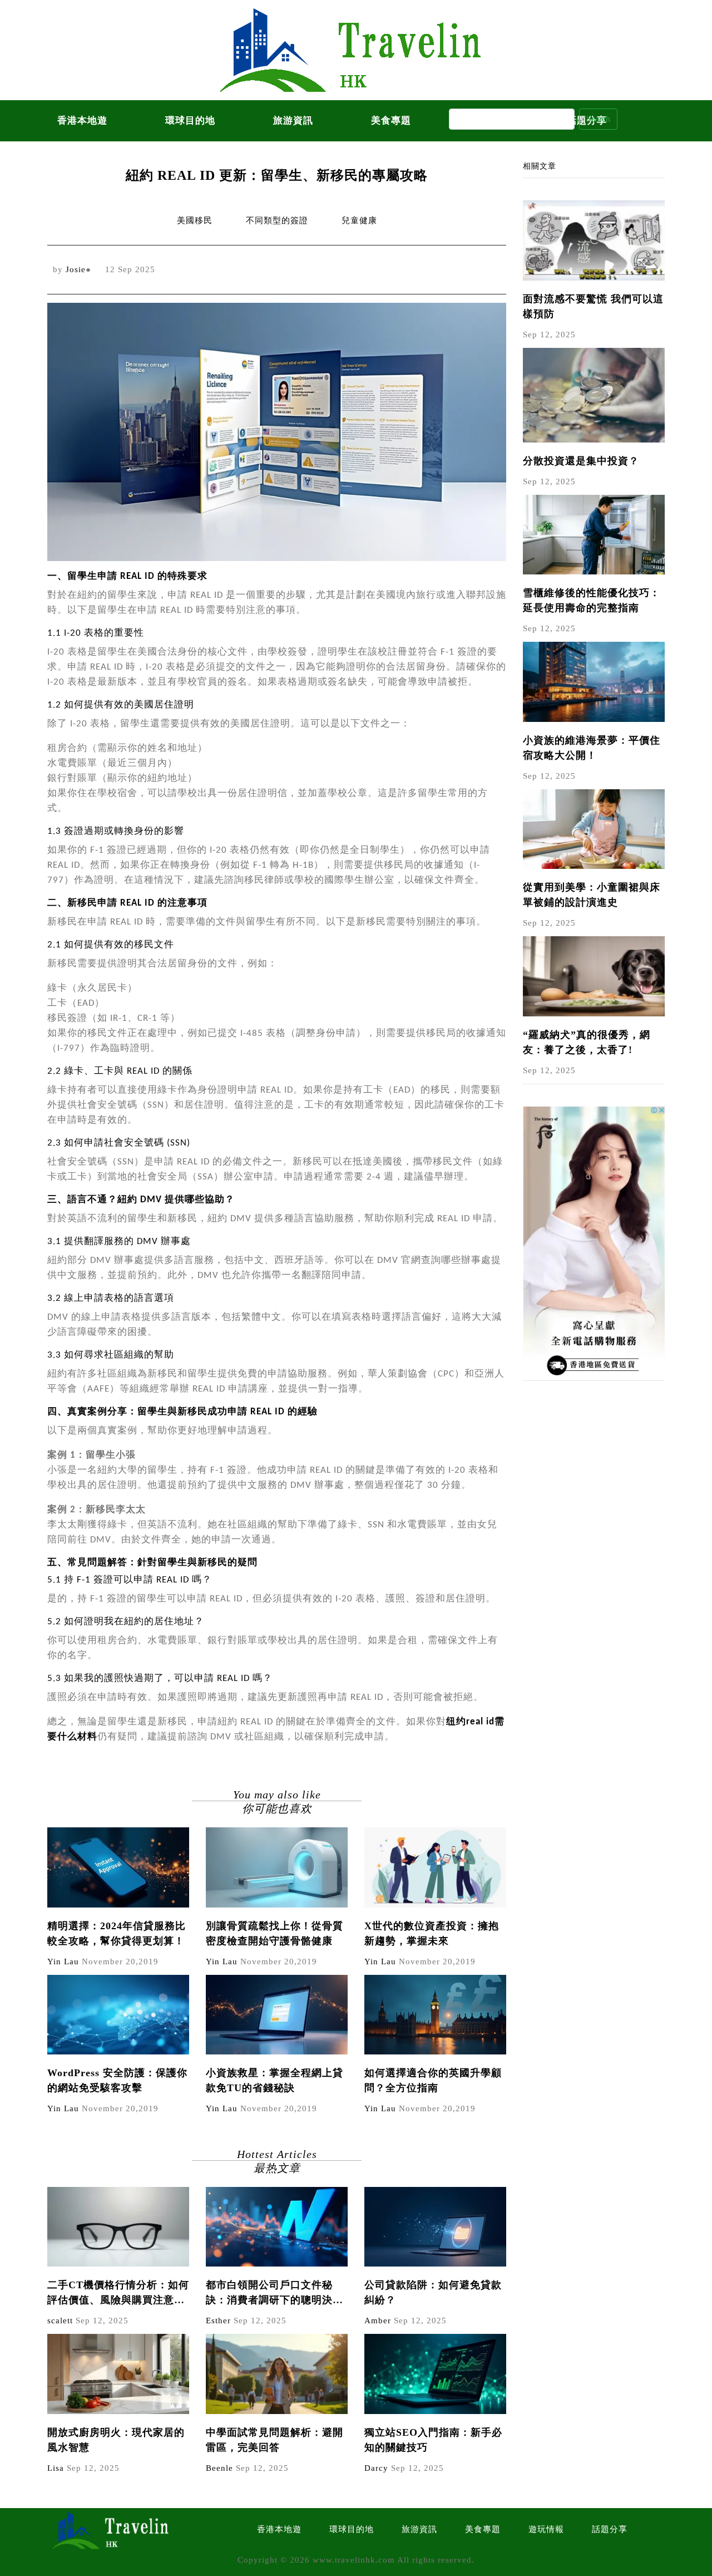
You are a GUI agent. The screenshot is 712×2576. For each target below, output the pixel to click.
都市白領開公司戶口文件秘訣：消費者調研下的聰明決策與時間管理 (275, 2294)
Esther (218, 2321)
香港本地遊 (82, 121)
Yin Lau (63, 1962)
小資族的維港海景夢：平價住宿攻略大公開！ (592, 748)
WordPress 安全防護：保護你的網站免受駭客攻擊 (117, 2080)
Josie (76, 269)
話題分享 (610, 2529)
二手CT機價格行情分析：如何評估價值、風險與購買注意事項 (118, 2294)
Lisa (56, 2468)
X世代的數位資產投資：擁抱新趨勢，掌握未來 (432, 1933)
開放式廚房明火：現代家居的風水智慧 (116, 2440)
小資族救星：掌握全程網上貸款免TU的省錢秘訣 (275, 2080)
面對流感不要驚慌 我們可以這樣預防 (593, 306)
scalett (60, 2321)
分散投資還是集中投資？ (581, 461)
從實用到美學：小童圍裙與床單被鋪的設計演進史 (592, 895)
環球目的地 (190, 121)
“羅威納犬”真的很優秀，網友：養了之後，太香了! (587, 1042)
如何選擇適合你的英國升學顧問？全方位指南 (433, 2080)
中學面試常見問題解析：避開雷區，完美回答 (275, 2440)
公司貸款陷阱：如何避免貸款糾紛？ (433, 2292)
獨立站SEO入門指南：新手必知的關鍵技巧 (433, 2440)
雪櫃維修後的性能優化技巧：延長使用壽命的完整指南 (592, 600)
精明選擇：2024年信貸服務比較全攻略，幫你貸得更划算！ (117, 1933)
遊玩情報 (546, 2529)
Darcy (376, 2468)
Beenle (219, 2468)
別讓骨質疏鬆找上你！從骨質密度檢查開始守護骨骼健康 (275, 1933)
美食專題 (391, 121)
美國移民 (195, 220)
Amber (378, 2321)
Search (598, 119)
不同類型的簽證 (277, 220)
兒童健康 (359, 220)
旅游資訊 (293, 121)
